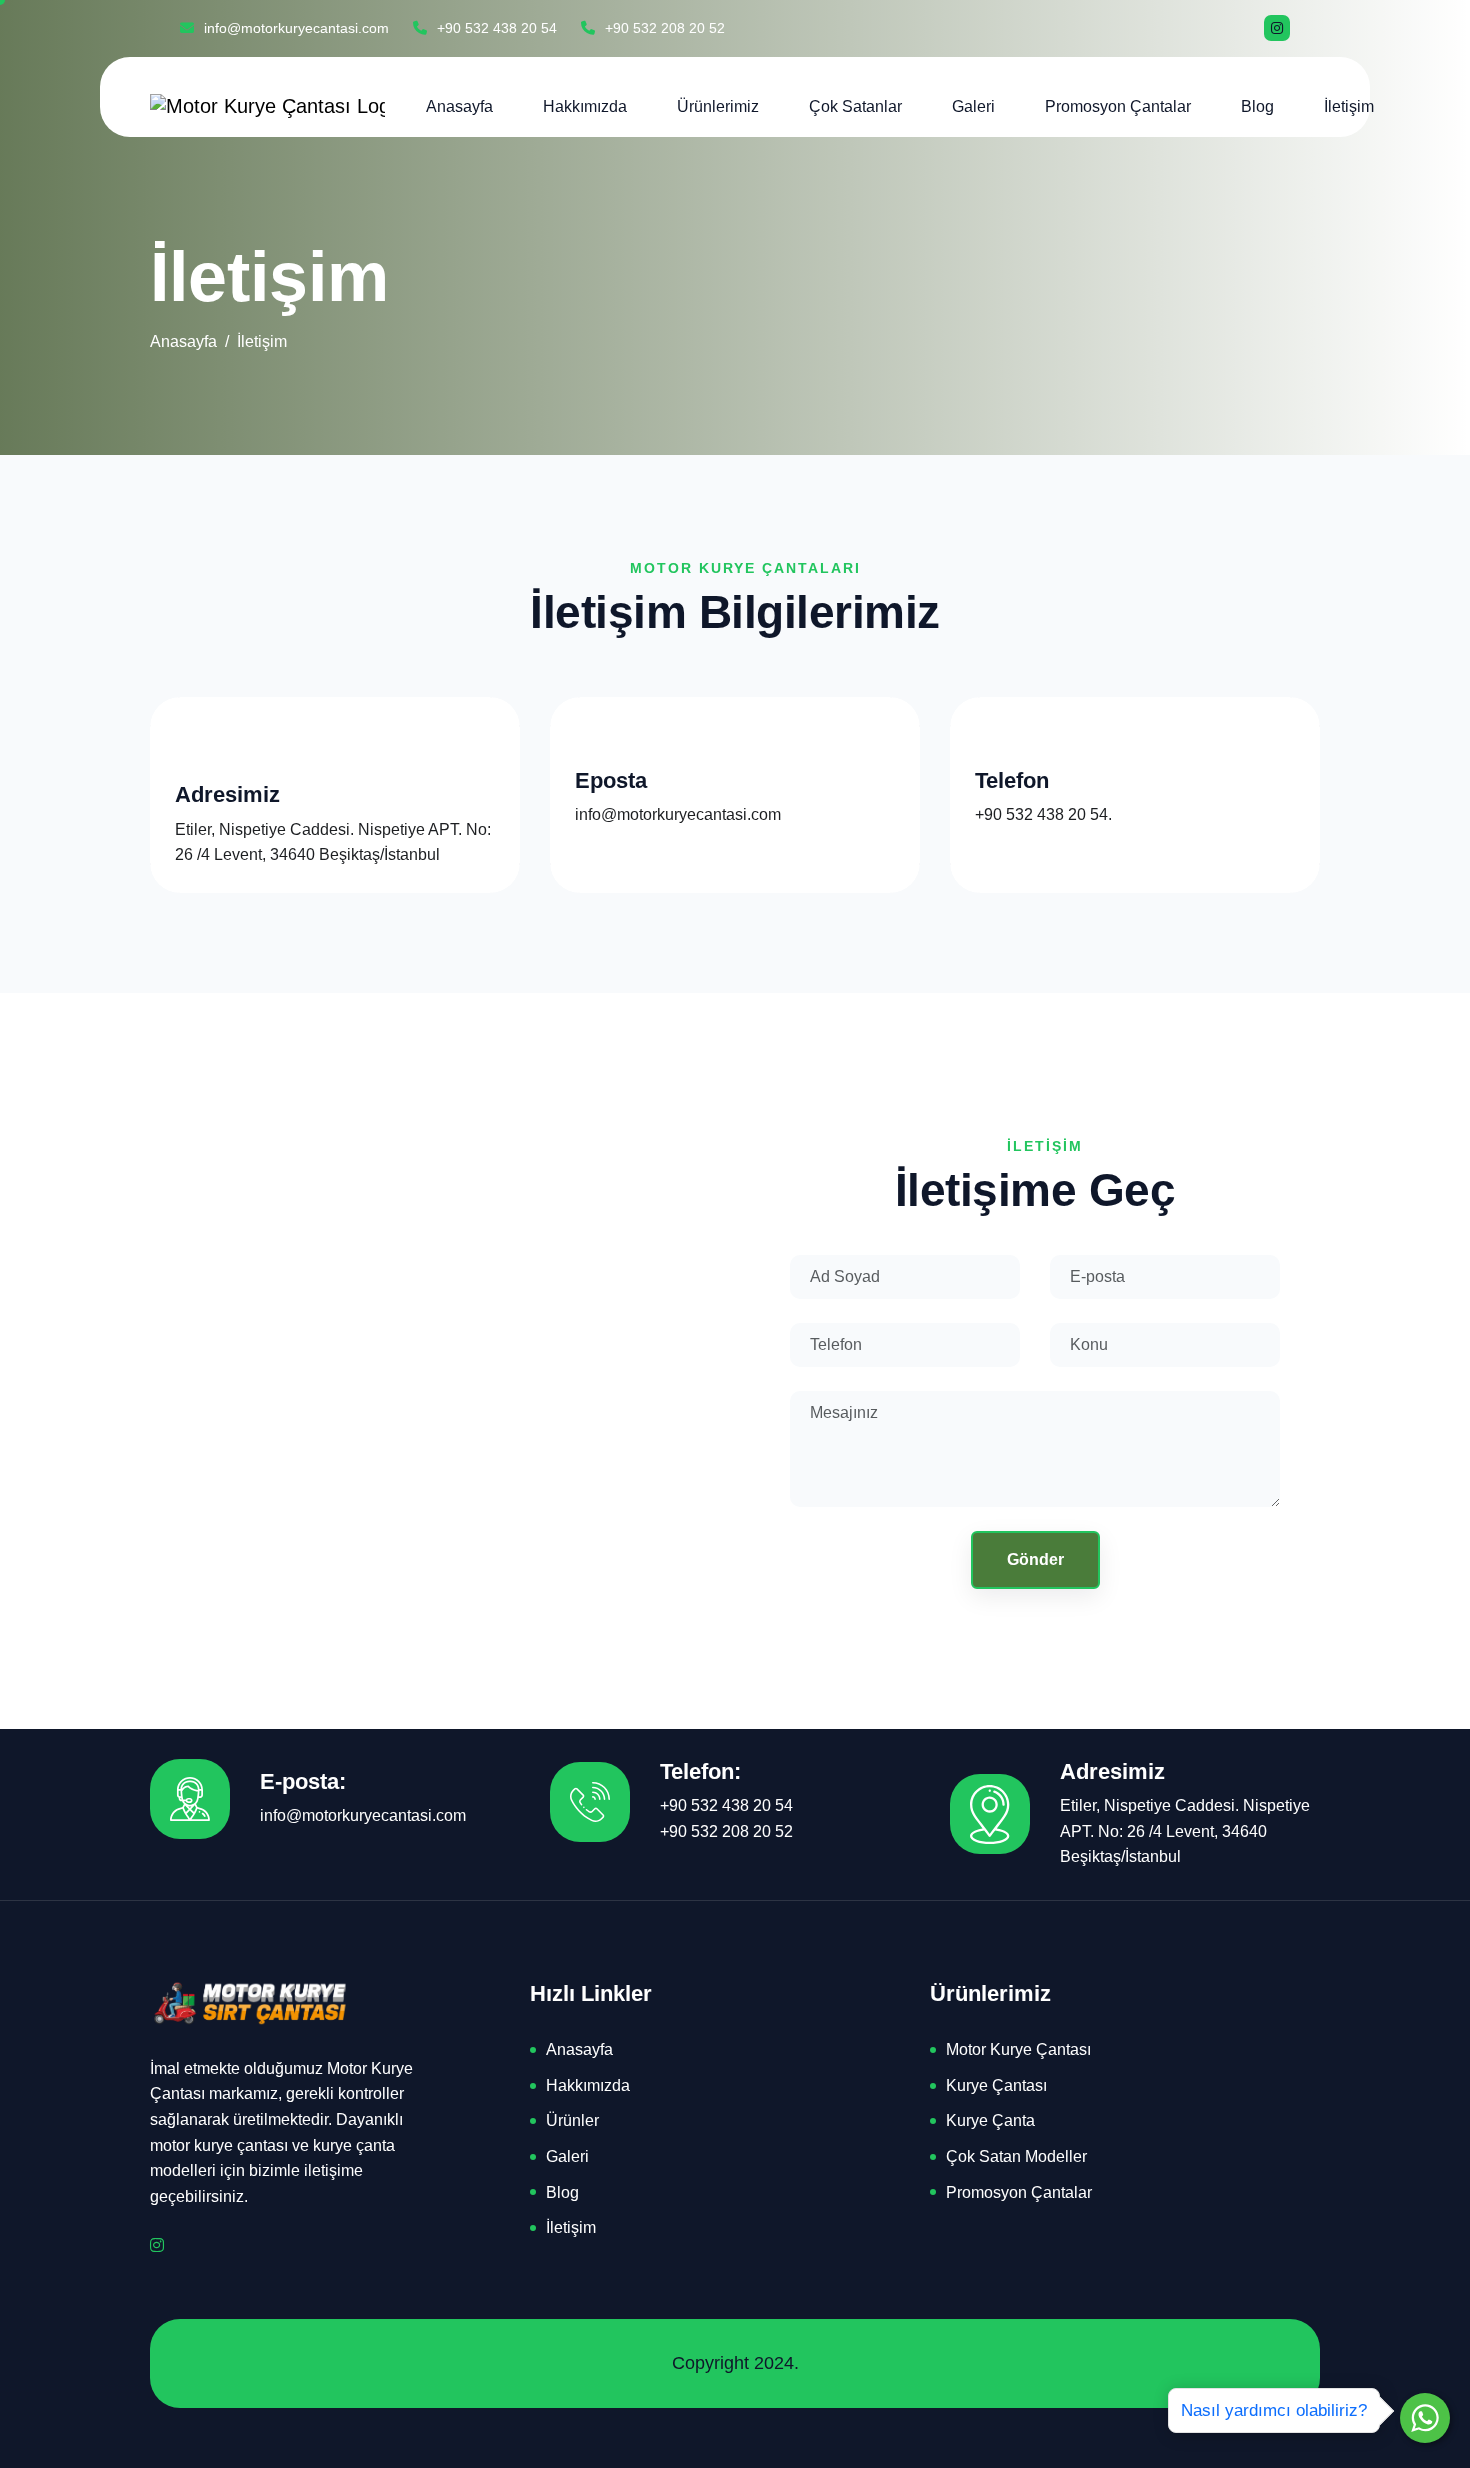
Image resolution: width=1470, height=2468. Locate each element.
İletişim (1349, 106)
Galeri (973, 106)
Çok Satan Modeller (1016, 2156)
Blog (1257, 106)
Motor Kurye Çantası (1018, 2049)
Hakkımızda (585, 106)
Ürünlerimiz (718, 106)
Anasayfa (459, 106)
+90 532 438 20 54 (495, 28)
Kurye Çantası (996, 2085)
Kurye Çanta (990, 2120)
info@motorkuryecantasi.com (294, 28)
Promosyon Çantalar (1118, 106)
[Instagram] (1277, 28)
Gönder (1035, 1559)
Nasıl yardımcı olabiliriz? (1274, 2410)
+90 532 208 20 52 (663, 28)
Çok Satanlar (855, 106)
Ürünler (572, 2120)
